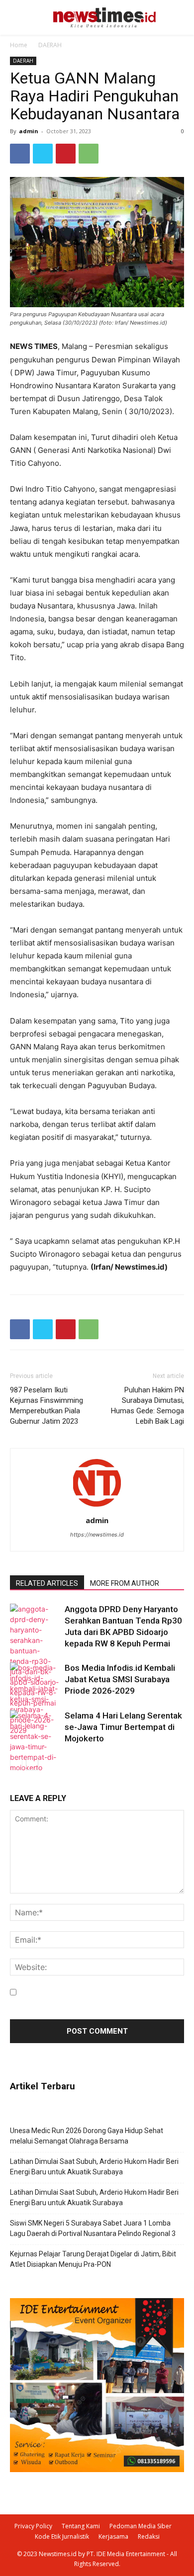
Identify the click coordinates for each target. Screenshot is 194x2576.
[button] (173, 18)
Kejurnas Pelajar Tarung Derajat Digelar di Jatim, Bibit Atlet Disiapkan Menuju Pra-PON (93, 2259)
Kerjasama (113, 2536)
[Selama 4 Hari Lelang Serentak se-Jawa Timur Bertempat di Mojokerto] (35, 1741)
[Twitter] (43, 154)
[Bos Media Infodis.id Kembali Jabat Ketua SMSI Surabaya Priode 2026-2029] (35, 1699)
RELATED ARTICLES (47, 1583)
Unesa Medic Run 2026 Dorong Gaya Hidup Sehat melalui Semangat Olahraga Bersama (87, 2136)
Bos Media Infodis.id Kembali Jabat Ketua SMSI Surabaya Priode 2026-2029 (120, 1679)
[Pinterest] (66, 154)
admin (29, 131)
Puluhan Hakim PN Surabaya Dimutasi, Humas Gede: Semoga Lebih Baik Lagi (147, 1406)
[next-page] (32, 1764)
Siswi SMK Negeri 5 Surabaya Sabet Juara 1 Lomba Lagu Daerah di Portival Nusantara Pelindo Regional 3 (93, 2228)
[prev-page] (16, 1764)
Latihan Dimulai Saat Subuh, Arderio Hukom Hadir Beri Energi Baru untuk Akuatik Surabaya (94, 2167)
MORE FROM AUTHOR (125, 1583)
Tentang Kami (81, 2526)
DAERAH (50, 45)
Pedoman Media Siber (141, 2526)
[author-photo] (97, 1506)
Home (19, 45)
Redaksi (149, 2536)
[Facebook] (20, 154)
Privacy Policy (33, 2526)
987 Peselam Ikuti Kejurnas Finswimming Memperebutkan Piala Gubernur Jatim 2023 (47, 1406)
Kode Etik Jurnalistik (62, 2536)
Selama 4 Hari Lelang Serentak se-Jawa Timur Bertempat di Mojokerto (123, 1727)
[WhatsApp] (89, 154)
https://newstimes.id (97, 1535)
